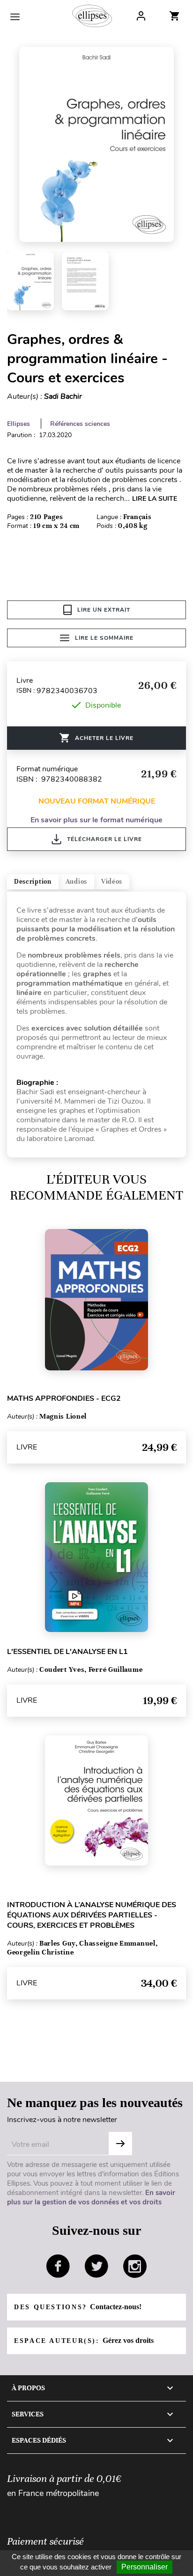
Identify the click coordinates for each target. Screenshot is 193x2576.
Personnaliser (145, 2567)
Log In (141, 16)
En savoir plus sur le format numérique (96, 820)
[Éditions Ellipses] (92, 16)
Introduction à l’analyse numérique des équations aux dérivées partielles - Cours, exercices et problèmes (92, 1915)
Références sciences (80, 424)
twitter (96, 2266)
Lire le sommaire (104, 638)
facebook (58, 2266)
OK (120, 2144)
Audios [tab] (76, 882)
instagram (135, 2266)
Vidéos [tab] (112, 882)
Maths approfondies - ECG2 (64, 1398)
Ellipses (19, 424)
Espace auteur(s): (84, 2340)
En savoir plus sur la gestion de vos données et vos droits (91, 2197)
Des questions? (78, 2307)
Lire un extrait (104, 610)
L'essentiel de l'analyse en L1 (67, 1652)
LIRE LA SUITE (155, 499)
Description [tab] (33, 882)
